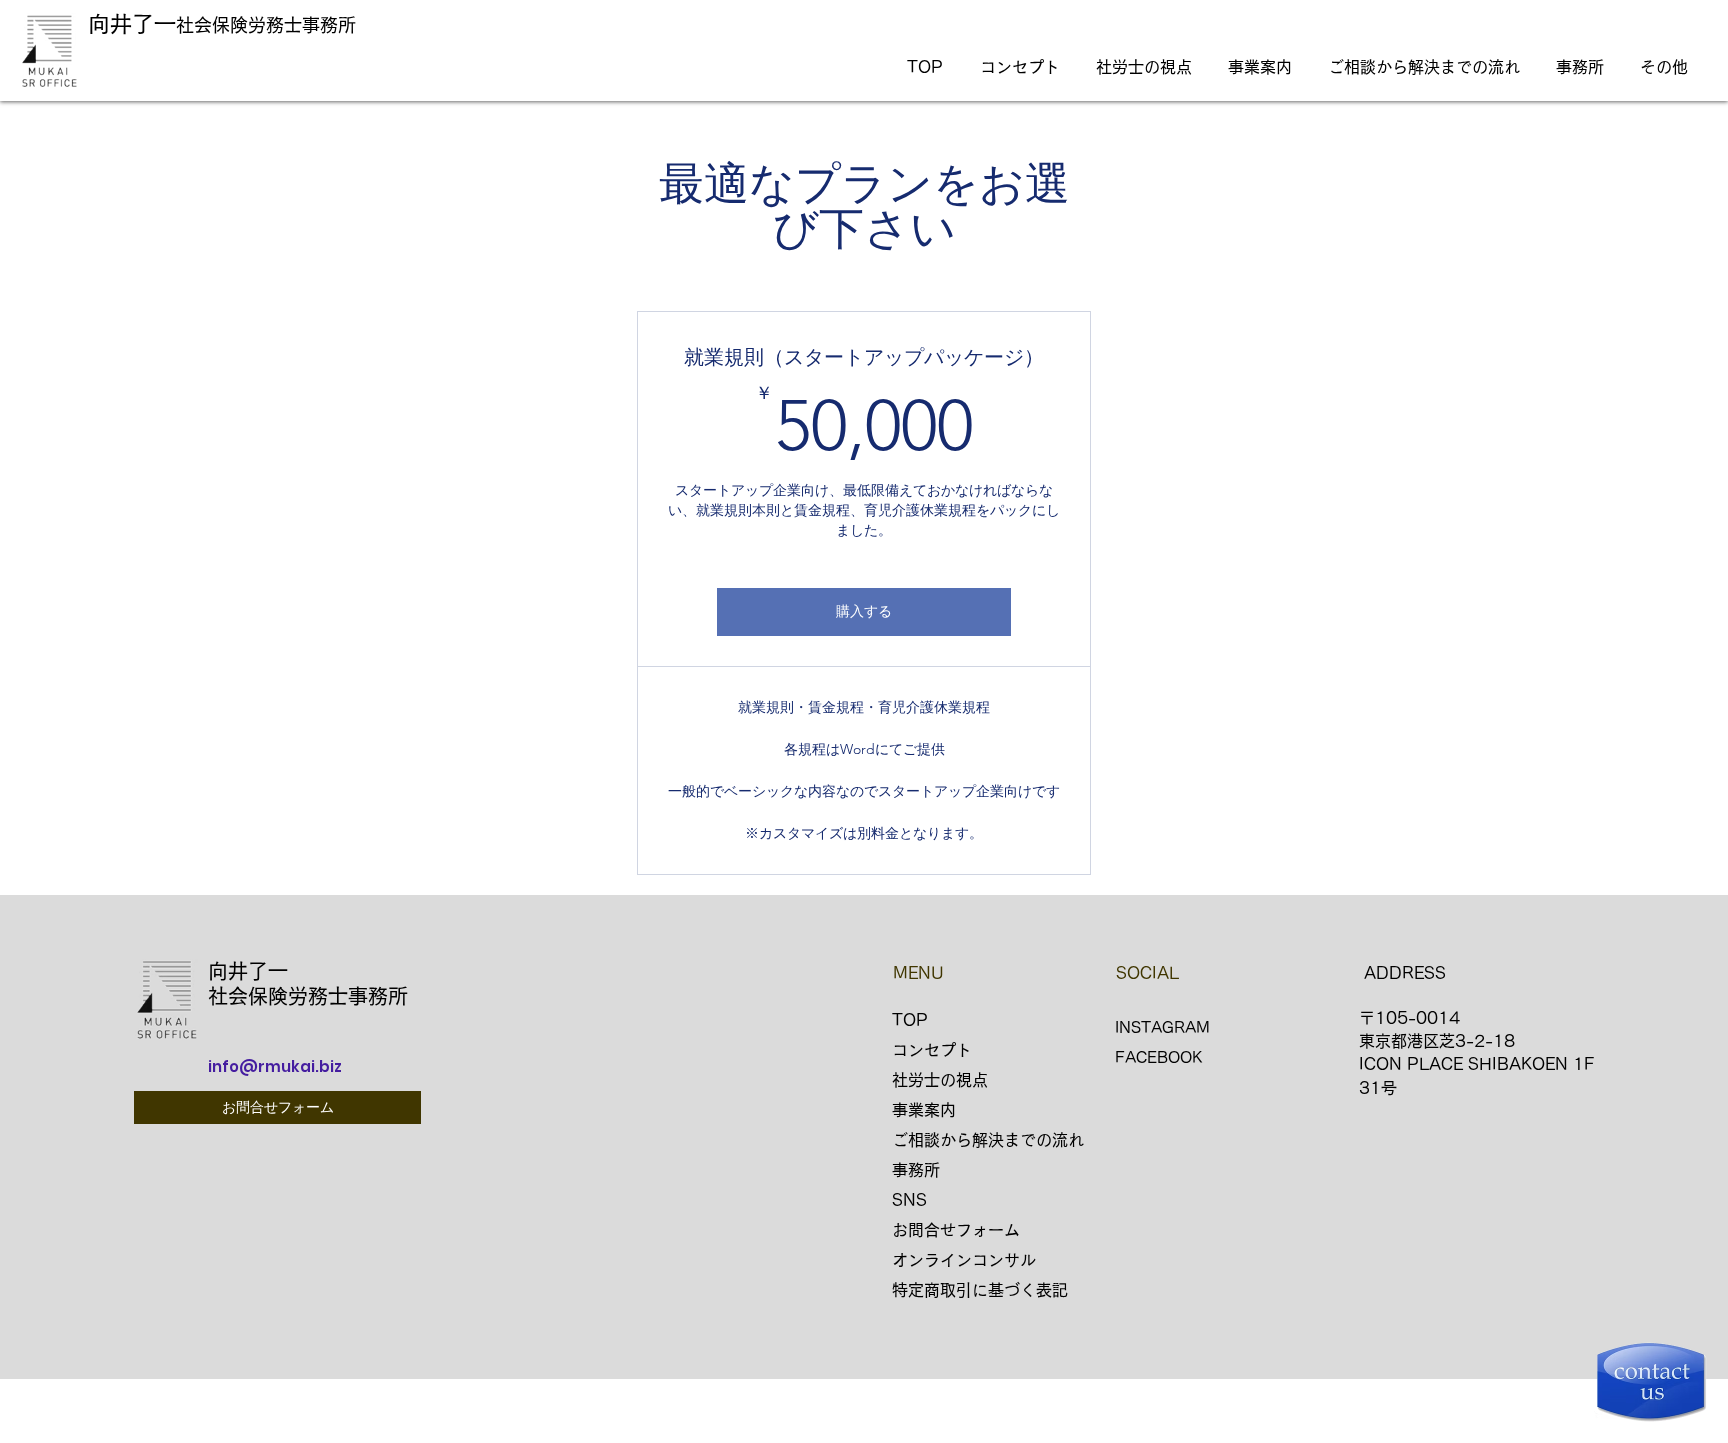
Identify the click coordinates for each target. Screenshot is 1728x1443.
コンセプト (932, 1050)
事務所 (916, 1170)
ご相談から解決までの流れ (988, 1140)
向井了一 (132, 24)
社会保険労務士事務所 (266, 25)
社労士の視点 (940, 1080)
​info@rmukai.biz (275, 1066)
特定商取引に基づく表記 (980, 1290)
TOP (910, 1020)
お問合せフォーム (956, 1230)
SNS (909, 1200)
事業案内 (924, 1110)
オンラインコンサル (964, 1260)
